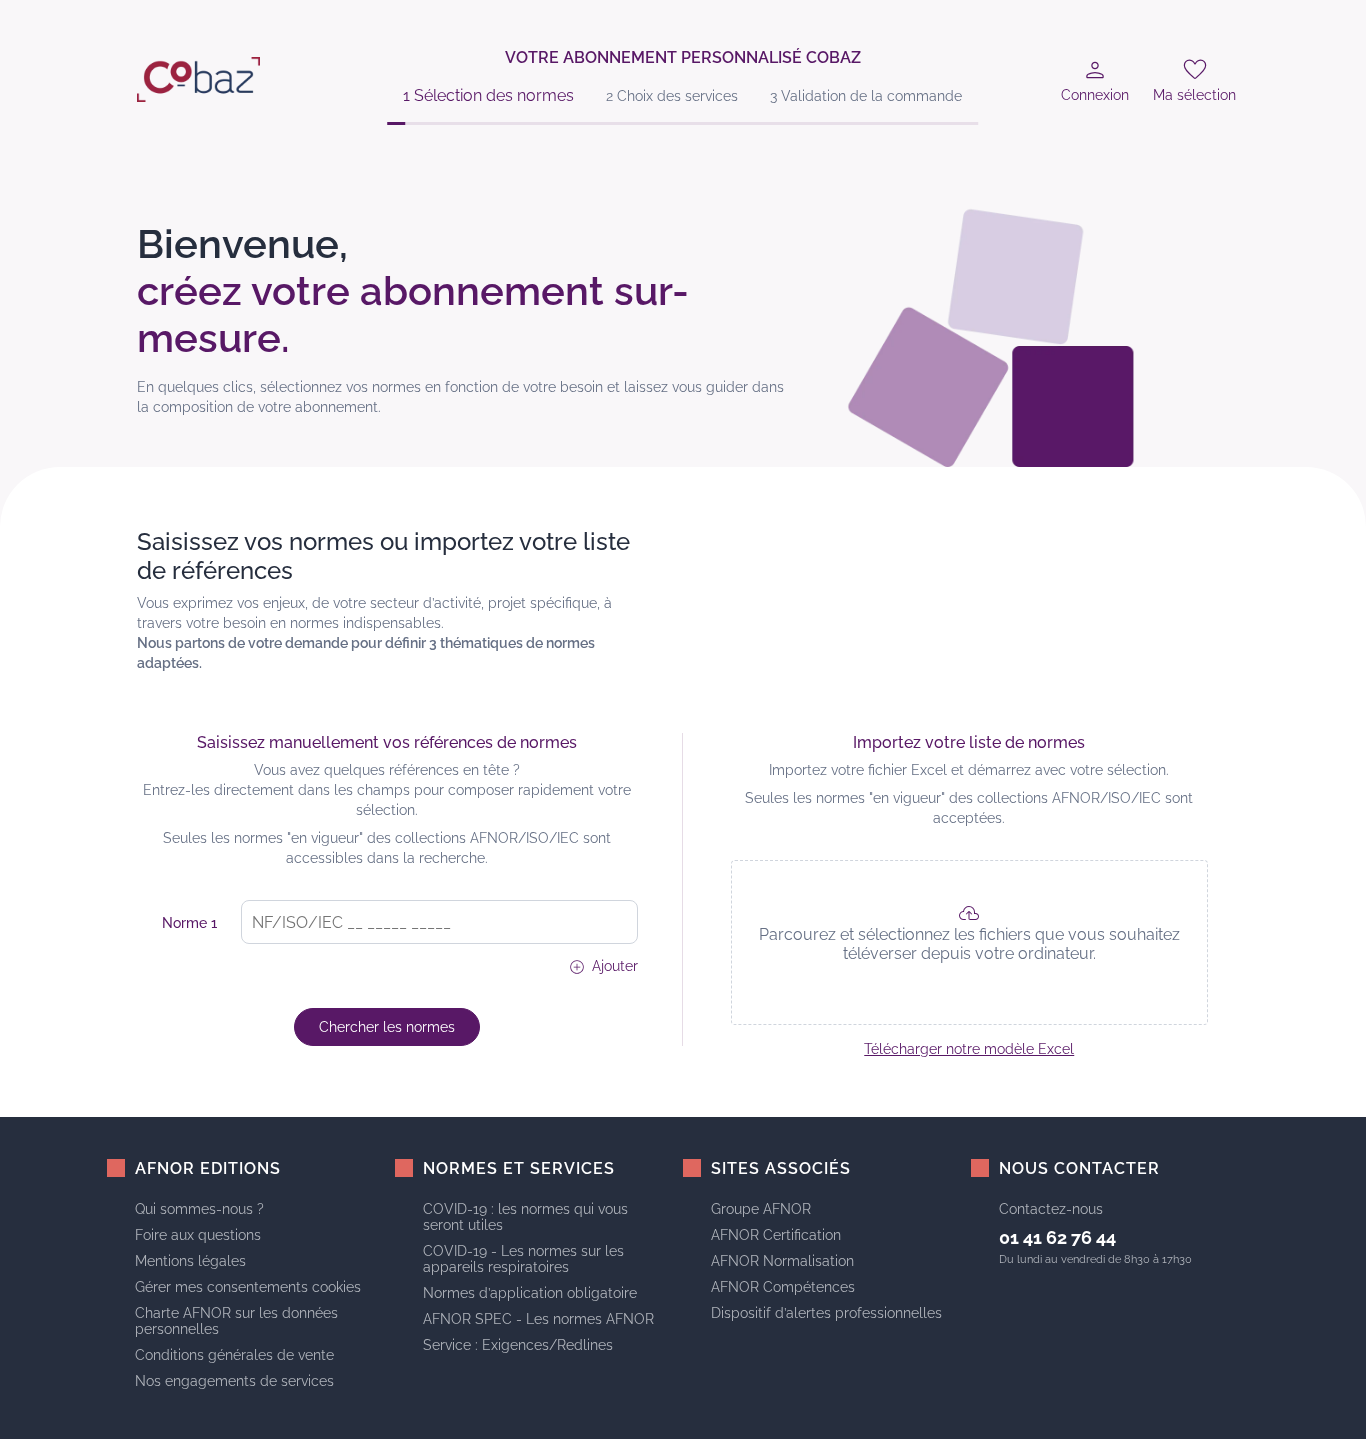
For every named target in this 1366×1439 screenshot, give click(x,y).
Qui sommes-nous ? (199, 1209)
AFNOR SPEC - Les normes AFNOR (538, 1319)
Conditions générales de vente (234, 1355)
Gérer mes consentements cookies (248, 1287)
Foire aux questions (198, 1235)
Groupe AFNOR (761, 1209)
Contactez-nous (1051, 1209)
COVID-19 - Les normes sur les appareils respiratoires (523, 1259)
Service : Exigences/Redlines (518, 1345)
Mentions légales (190, 1261)
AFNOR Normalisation (782, 1261)
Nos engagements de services (234, 1381)
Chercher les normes (387, 1027)
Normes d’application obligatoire (530, 1293)
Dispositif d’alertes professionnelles (826, 1313)
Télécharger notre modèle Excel (969, 1049)
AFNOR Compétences (783, 1287)
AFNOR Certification (776, 1235)
